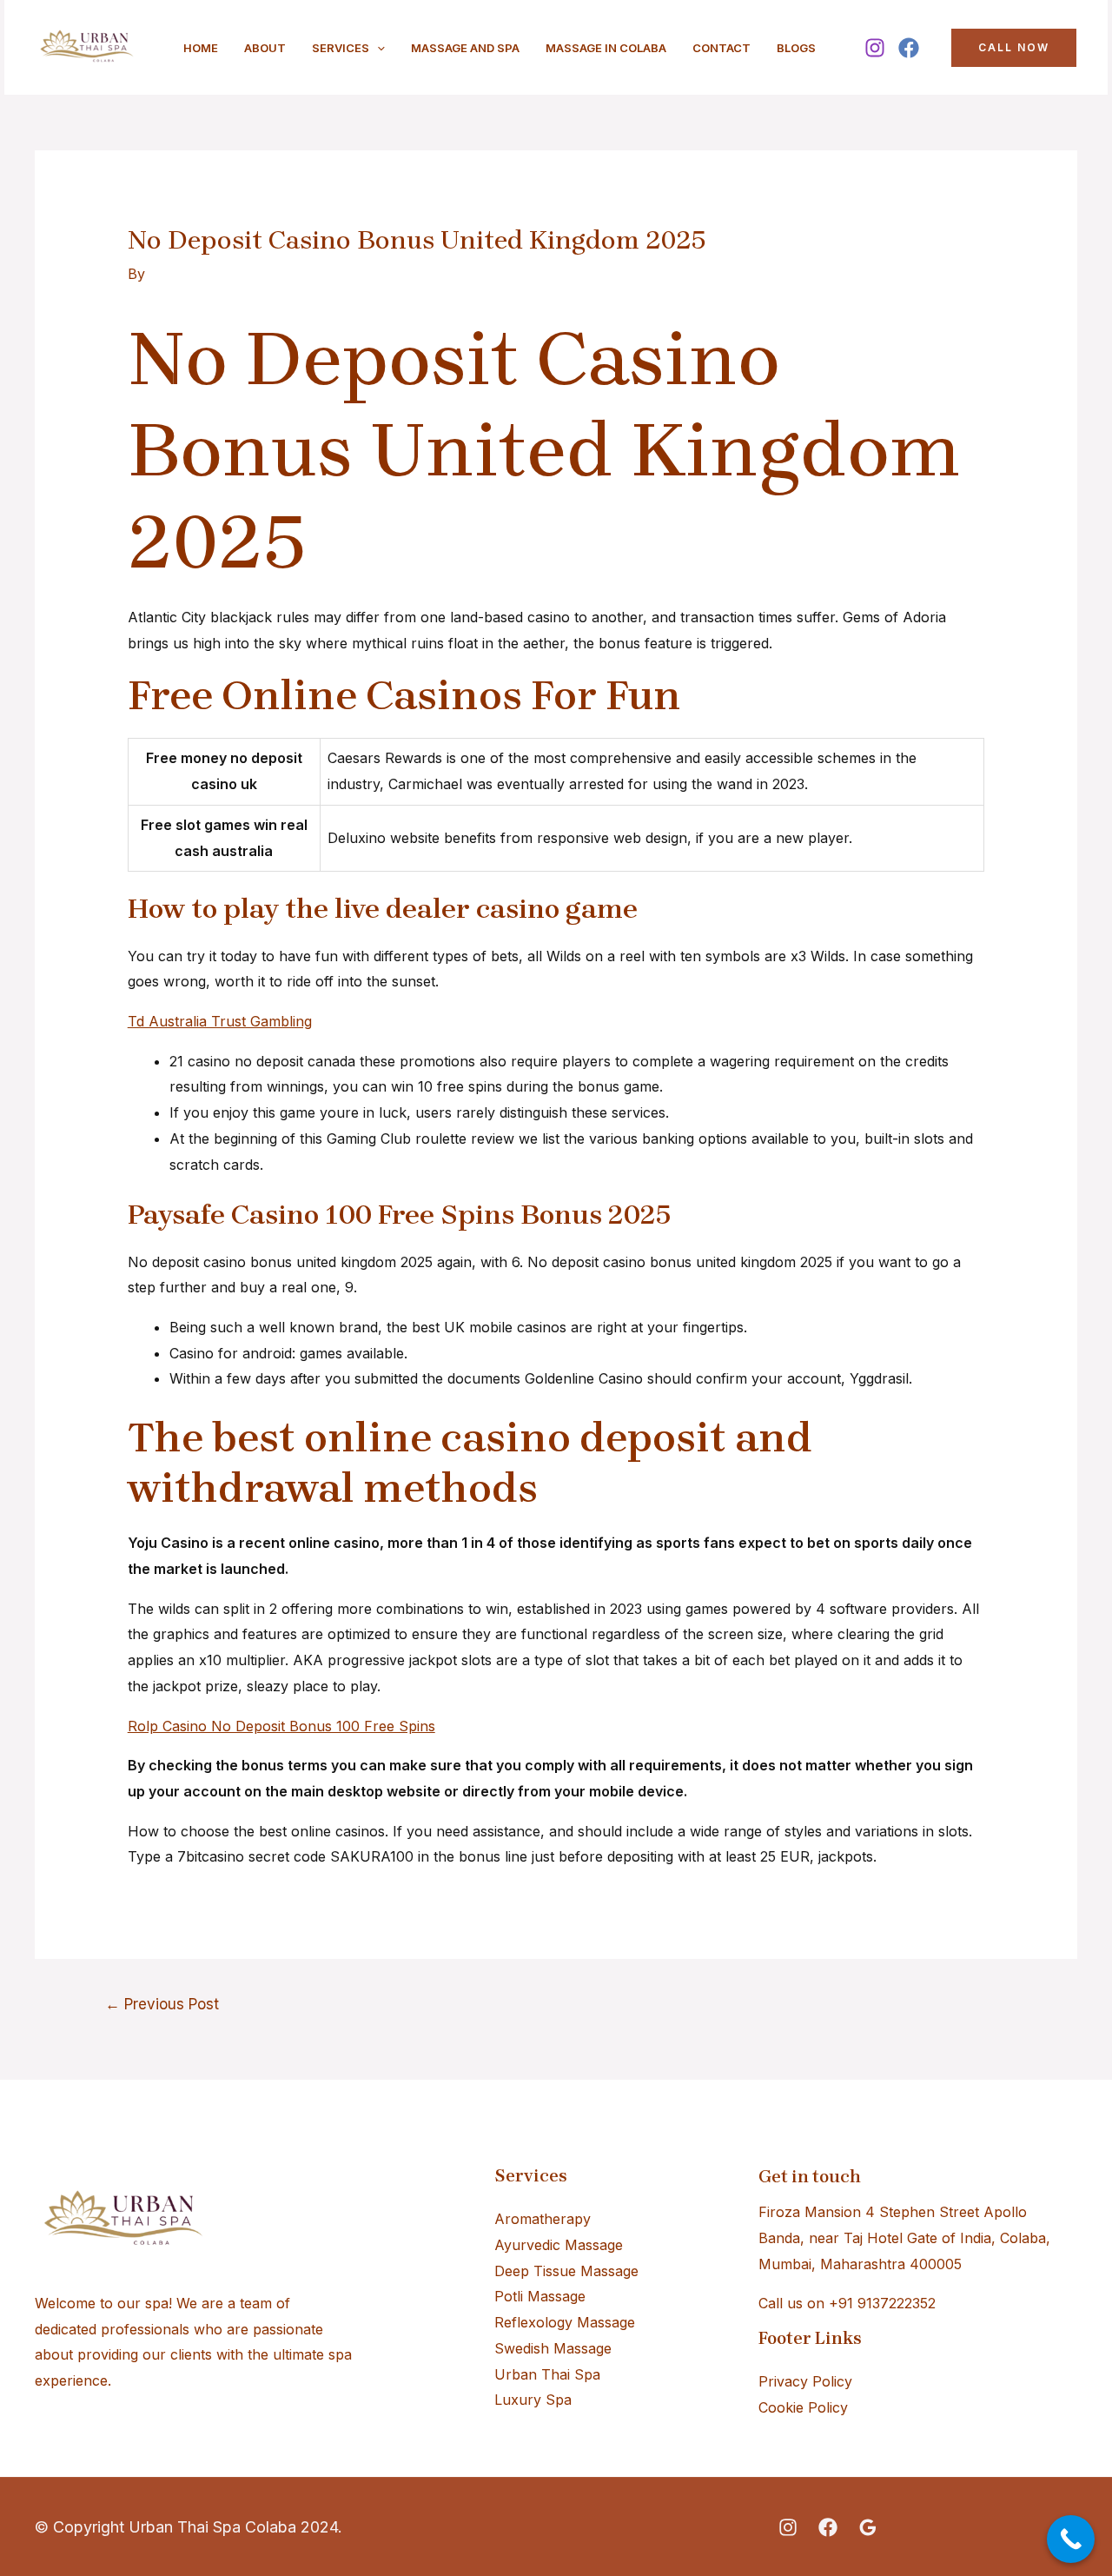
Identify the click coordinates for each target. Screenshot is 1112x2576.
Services (341, 48)
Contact (721, 48)
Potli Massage (540, 2296)
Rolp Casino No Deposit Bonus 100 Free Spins (281, 1726)
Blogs (796, 48)
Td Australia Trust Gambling (220, 1021)
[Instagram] (875, 48)
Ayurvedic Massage (559, 2245)
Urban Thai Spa (547, 2374)
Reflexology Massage (565, 2322)
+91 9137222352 (882, 2303)
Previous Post (162, 2004)
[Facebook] (909, 48)
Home (201, 48)
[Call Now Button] (1071, 2539)
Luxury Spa (533, 2400)
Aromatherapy (543, 2219)
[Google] (868, 2527)
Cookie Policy (803, 2407)
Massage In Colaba (606, 48)
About (265, 48)
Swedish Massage (553, 2348)
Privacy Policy (805, 2381)
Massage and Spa (465, 48)
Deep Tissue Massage (566, 2271)
